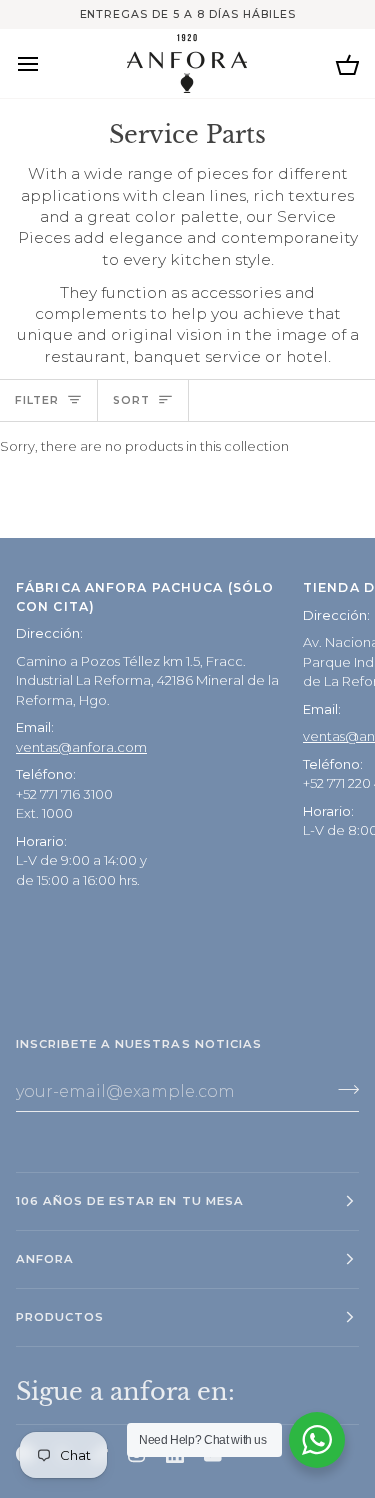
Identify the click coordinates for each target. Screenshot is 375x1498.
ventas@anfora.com (81, 747)
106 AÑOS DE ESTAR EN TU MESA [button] (130, 1201)
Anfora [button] (45, 1259)
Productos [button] (60, 1317)
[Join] (342, 1089)
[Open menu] (46, 63)
